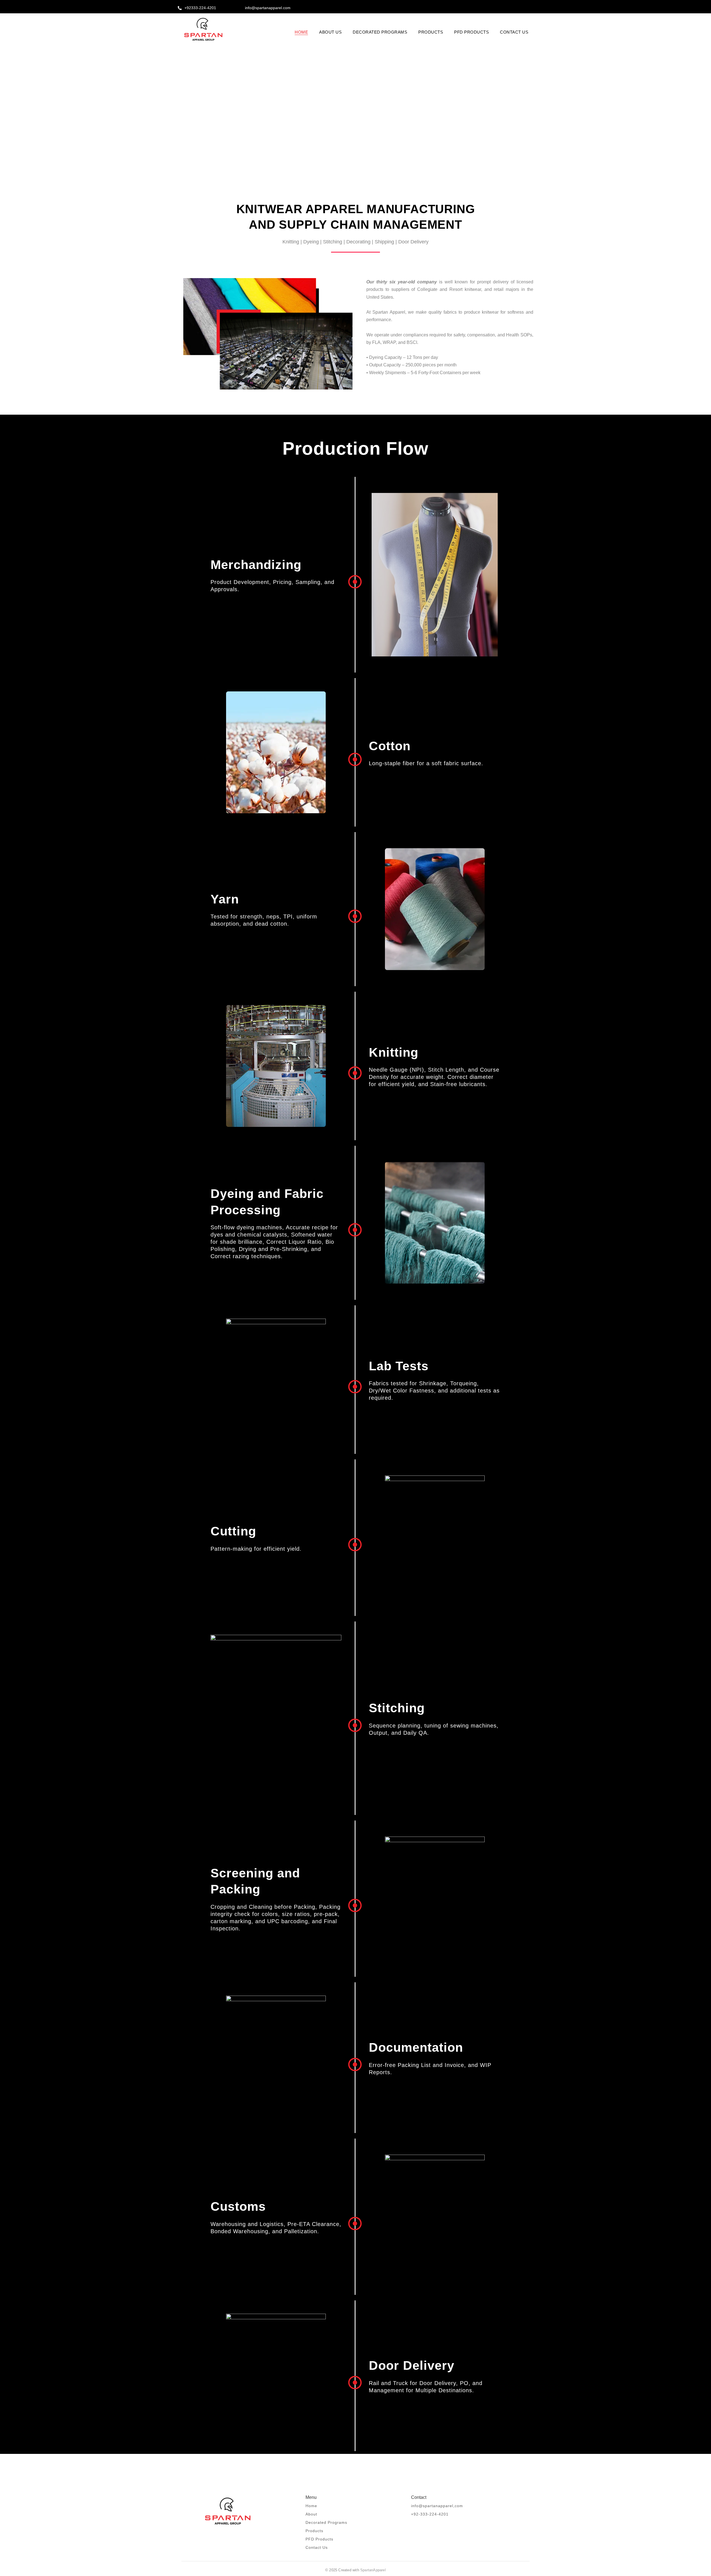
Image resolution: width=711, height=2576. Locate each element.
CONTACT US (514, 32)
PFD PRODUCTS (471, 32)
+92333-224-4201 (200, 8)
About (311, 2514)
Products (314, 2531)
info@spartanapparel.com (268, 8)
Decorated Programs (326, 2522)
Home (311, 2506)
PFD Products (319, 2539)
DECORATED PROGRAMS (380, 32)
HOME (301, 32)
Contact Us (317, 2547)
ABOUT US (330, 32)
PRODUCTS (431, 32)
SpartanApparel (373, 2570)
